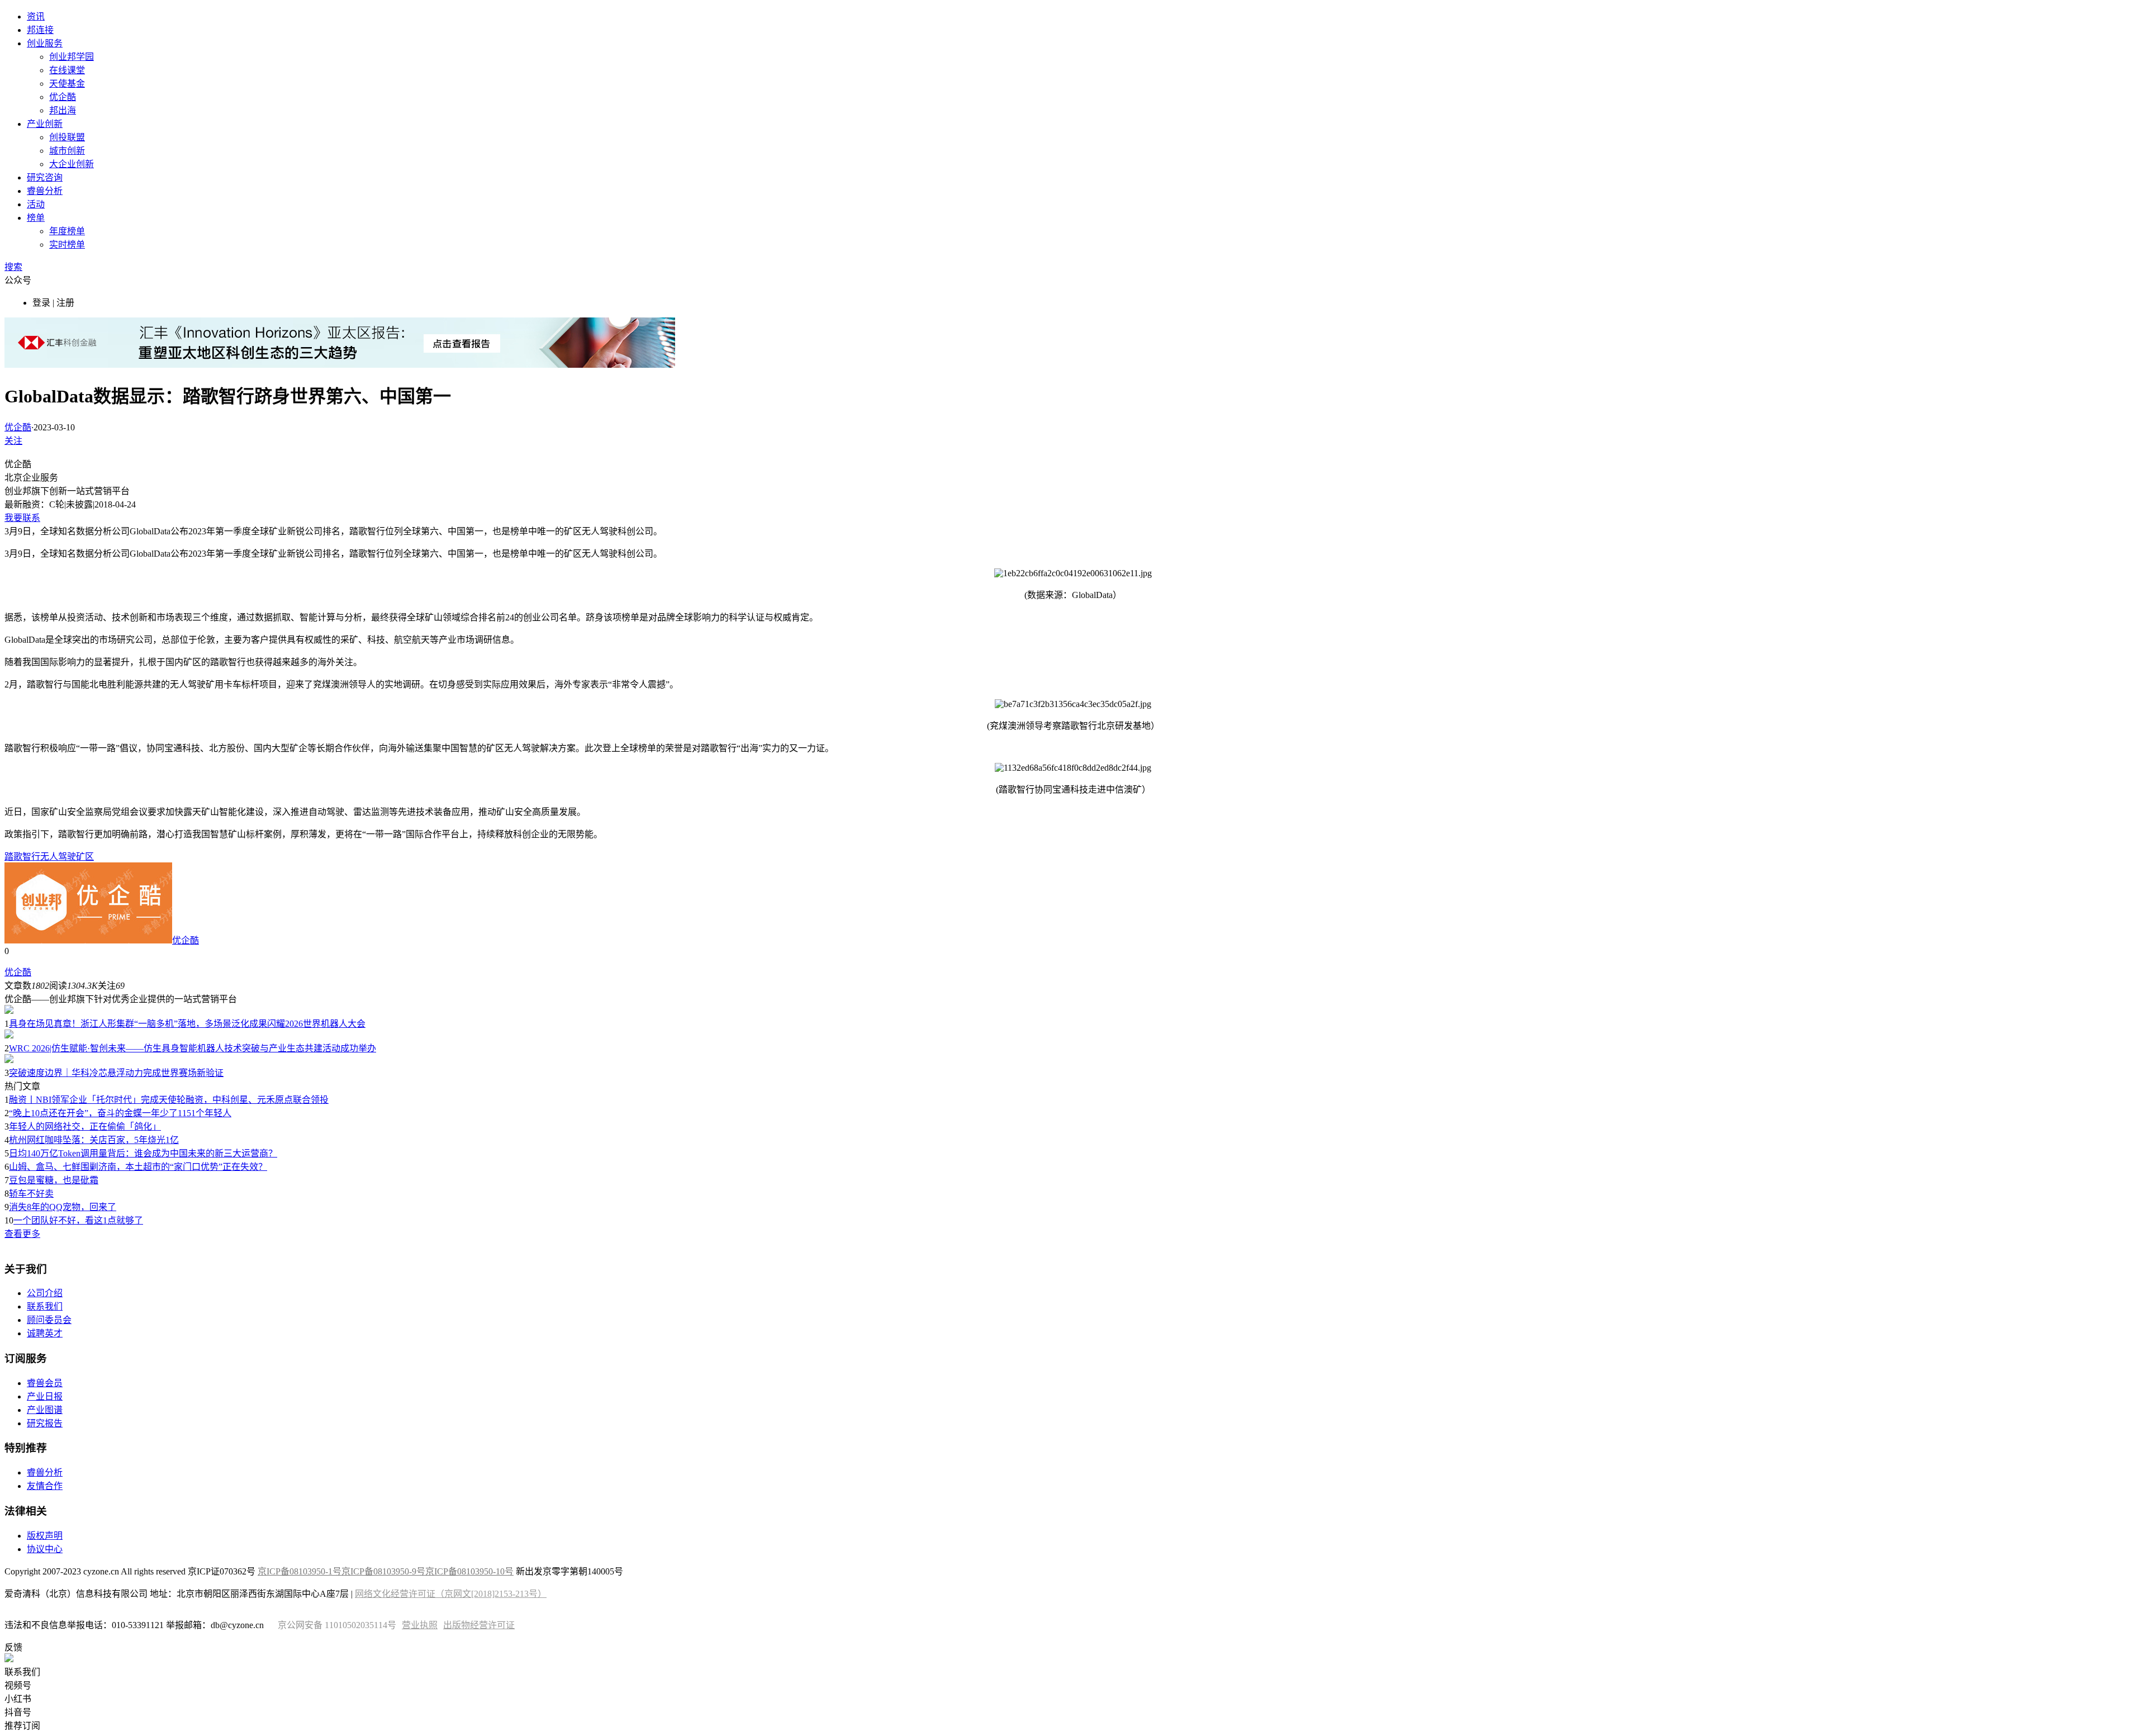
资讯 (36, 16)
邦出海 (63, 110)
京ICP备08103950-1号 (300, 1571)
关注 (13, 441)
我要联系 (22, 518)
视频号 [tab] (18, 1685)
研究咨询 (45, 177)
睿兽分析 (45, 191)
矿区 (85, 857)
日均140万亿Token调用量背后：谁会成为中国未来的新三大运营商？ (143, 1153)
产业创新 (45, 124)
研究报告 (45, 1423)
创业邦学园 (72, 57)
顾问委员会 (49, 1320)
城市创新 (67, 151)
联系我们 (45, 1306)
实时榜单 (67, 245)
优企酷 (63, 97)
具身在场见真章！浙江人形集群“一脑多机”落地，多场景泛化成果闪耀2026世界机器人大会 (187, 1024)
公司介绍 (45, 1293)
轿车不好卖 (31, 1194)
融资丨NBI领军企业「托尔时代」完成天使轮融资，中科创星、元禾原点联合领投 (169, 1100)
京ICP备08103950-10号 (469, 1571)
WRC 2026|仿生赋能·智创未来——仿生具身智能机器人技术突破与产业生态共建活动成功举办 (193, 1048)
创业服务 (45, 43)
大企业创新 (72, 164)
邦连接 (40, 30)
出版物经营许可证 (479, 1625)
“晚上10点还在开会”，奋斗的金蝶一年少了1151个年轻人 (120, 1113)
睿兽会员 (45, 1383)
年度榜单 (67, 231)
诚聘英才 (45, 1333)
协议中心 (45, 1549)
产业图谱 (45, 1410)
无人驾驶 (58, 857)
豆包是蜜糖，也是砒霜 (54, 1180)
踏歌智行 (22, 857)
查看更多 (22, 1234)
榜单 (36, 218)
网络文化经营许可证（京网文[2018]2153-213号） (451, 1594)
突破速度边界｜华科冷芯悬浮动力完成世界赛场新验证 (116, 1073)
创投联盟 (67, 137)
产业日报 (45, 1396)
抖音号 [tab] (18, 1712)
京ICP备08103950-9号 (383, 1571)
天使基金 (67, 84)
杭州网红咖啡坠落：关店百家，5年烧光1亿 (94, 1140)
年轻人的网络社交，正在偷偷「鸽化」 (85, 1126)
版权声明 (45, 1536)
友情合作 (45, 1486)
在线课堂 (67, 70)
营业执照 (420, 1625)
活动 (36, 204)
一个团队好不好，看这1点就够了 (78, 1220)
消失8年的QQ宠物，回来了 (63, 1207)
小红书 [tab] (18, 1699)
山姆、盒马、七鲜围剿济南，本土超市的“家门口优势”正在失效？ (138, 1167)
